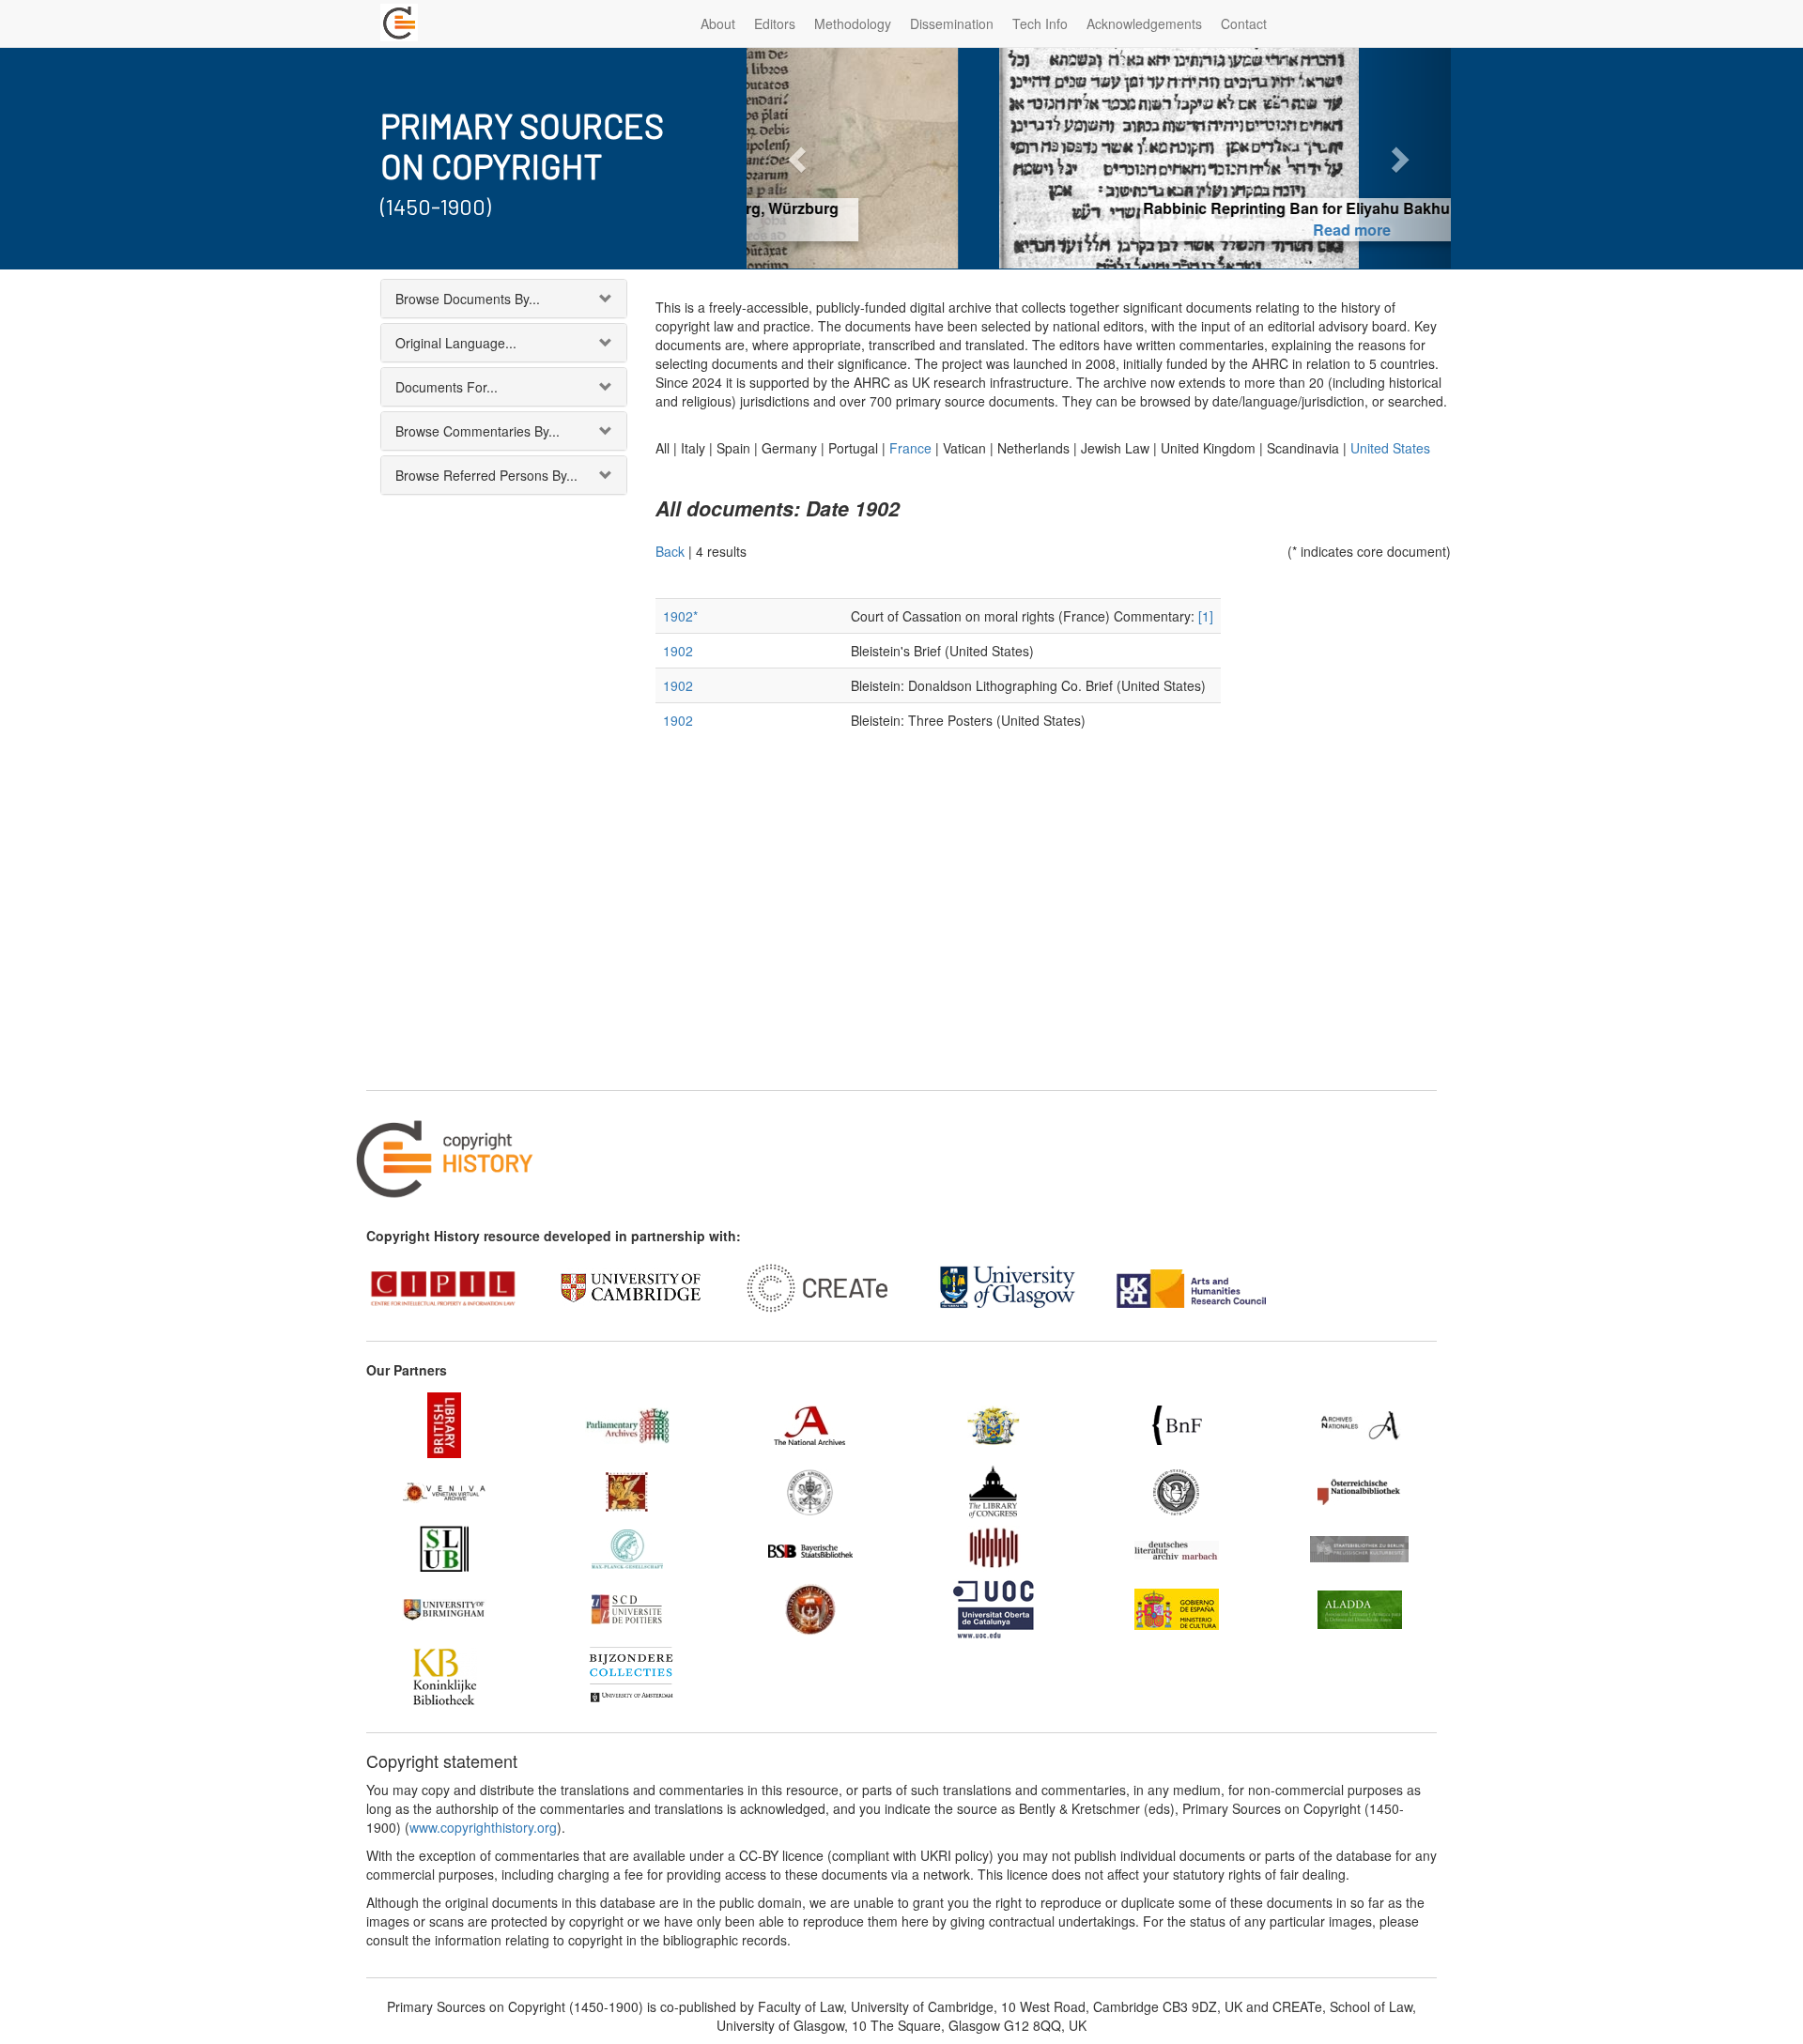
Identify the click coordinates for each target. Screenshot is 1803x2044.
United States (1390, 448)
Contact (1244, 23)
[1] (1206, 616)
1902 (678, 651)
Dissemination (952, 23)
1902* (680, 616)
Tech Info (1040, 23)
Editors (775, 23)
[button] (800, 158)
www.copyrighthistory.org (483, 1827)
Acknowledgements (1144, 23)
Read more (1099, 230)
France (910, 448)
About (718, 23)
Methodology (853, 23)
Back (670, 551)
